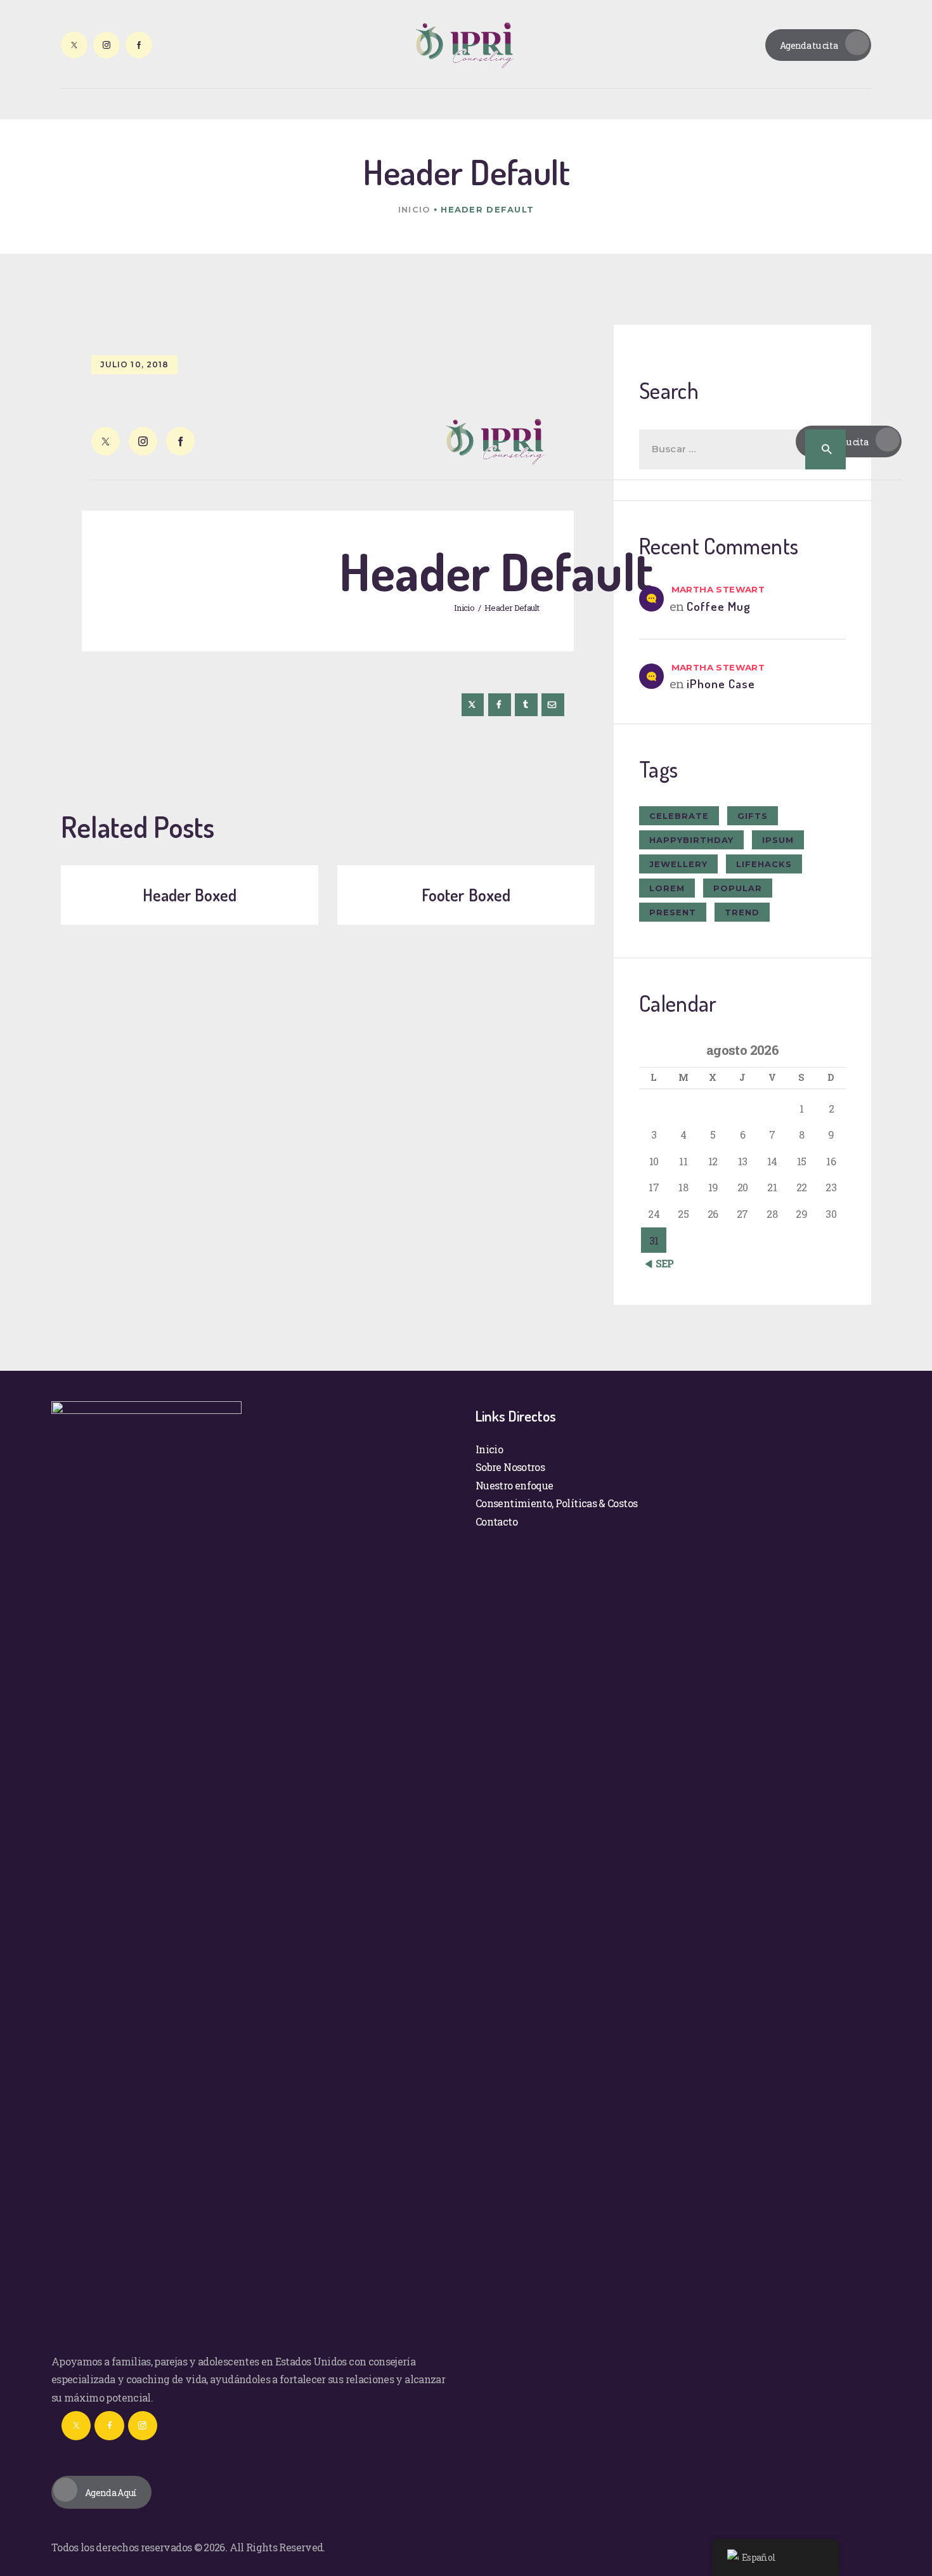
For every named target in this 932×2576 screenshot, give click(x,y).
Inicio (415, 209)
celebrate (679, 816)
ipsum (778, 840)
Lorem (667, 888)
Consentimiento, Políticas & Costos (556, 1503)
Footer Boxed (466, 895)
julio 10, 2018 (134, 364)
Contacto (496, 1521)
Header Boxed (190, 895)
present (673, 912)
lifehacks (764, 864)
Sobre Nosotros (510, 1467)
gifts (753, 816)
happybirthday (691, 840)
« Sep (662, 1263)
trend (742, 912)
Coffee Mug (719, 606)
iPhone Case (721, 683)
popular (738, 888)
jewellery (678, 864)
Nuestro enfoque (514, 1485)
